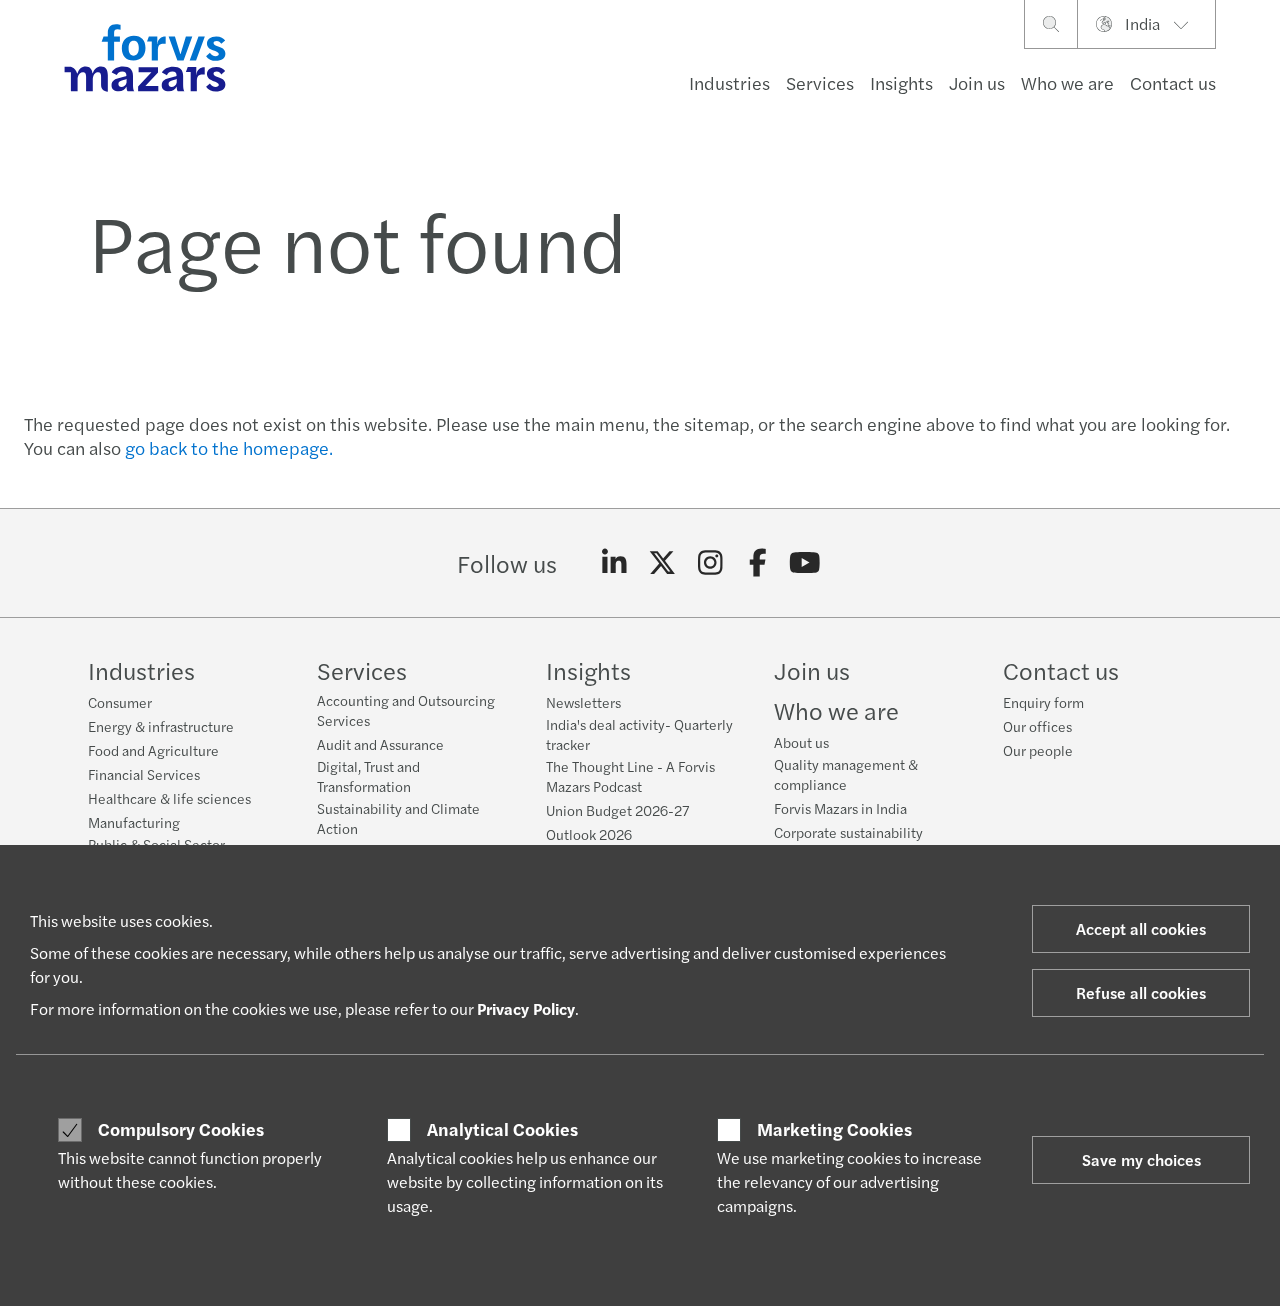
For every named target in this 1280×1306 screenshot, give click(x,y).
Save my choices (1141, 1159)
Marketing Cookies (834, 1129)
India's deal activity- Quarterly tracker (639, 734)
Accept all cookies (1141, 928)
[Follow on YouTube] (805, 563)
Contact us (1173, 82)
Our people (1038, 750)
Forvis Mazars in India (840, 808)
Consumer (120, 702)
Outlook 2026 (589, 834)
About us (801, 742)
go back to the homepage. (229, 447)
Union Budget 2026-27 (617, 810)
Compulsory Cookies (181, 1129)
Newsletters (583, 702)
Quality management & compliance (846, 774)
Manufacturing (134, 822)
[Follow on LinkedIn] (614, 563)
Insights (901, 82)
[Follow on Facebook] (757, 563)
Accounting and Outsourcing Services (406, 710)
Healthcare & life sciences (169, 798)
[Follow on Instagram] (710, 563)
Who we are (1067, 82)
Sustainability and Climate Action (398, 818)
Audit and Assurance (380, 744)
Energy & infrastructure (161, 726)
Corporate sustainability (848, 832)
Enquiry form (1043, 702)
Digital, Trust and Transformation (368, 776)
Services (820, 82)
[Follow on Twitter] (662, 563)
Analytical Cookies (502, 1129)
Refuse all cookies (1141, 992)
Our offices (1037, 726)
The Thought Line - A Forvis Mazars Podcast (630, 776)
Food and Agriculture (153, 750)
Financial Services (144, 774)
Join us (977, 82)
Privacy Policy (526, 1008)
